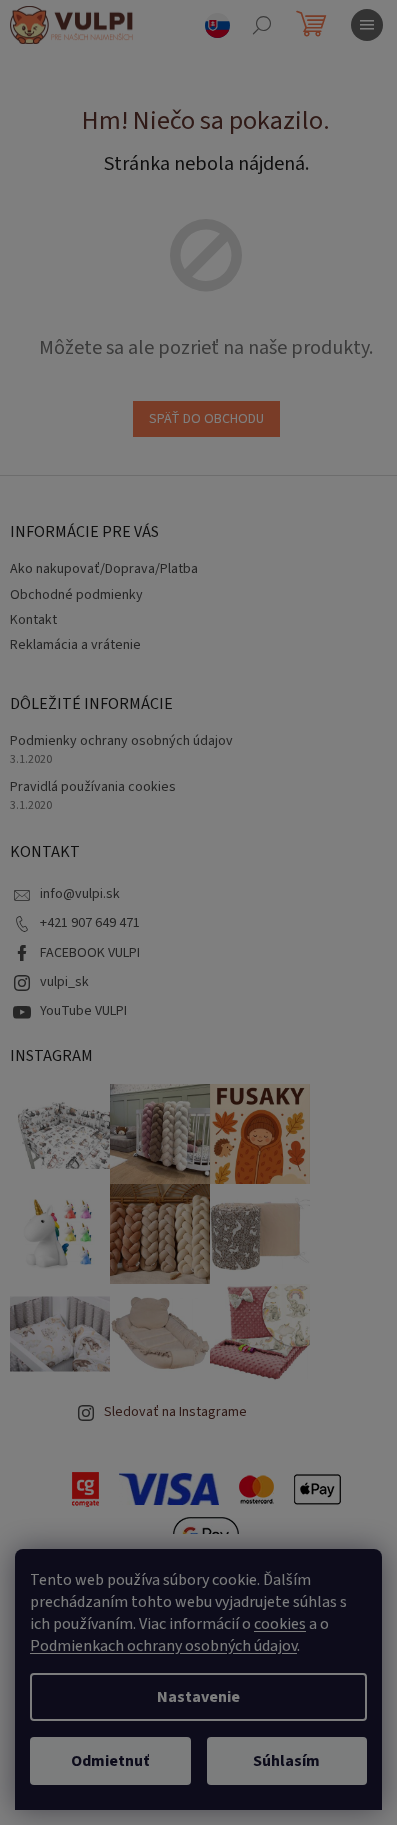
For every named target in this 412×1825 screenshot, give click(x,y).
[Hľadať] (262, 25)
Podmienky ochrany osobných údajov (121, 741)
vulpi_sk (64, 982)
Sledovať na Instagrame (175, 1412)
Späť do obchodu (206, 419)
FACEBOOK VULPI (90, 953)
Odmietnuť (110, 1761)
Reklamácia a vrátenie (75, 645)
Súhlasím (286, 1761)
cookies (280, 1624)
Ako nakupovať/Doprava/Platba (104, 569)
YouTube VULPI (83, 1011)
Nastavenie (198, 1697)
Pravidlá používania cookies (93, 787)
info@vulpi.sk (80, 894)
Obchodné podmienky (76, 595)
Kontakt (33, 620)
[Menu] (367, 25)
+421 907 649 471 (90, 923)
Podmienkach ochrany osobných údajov (163, 1646)
